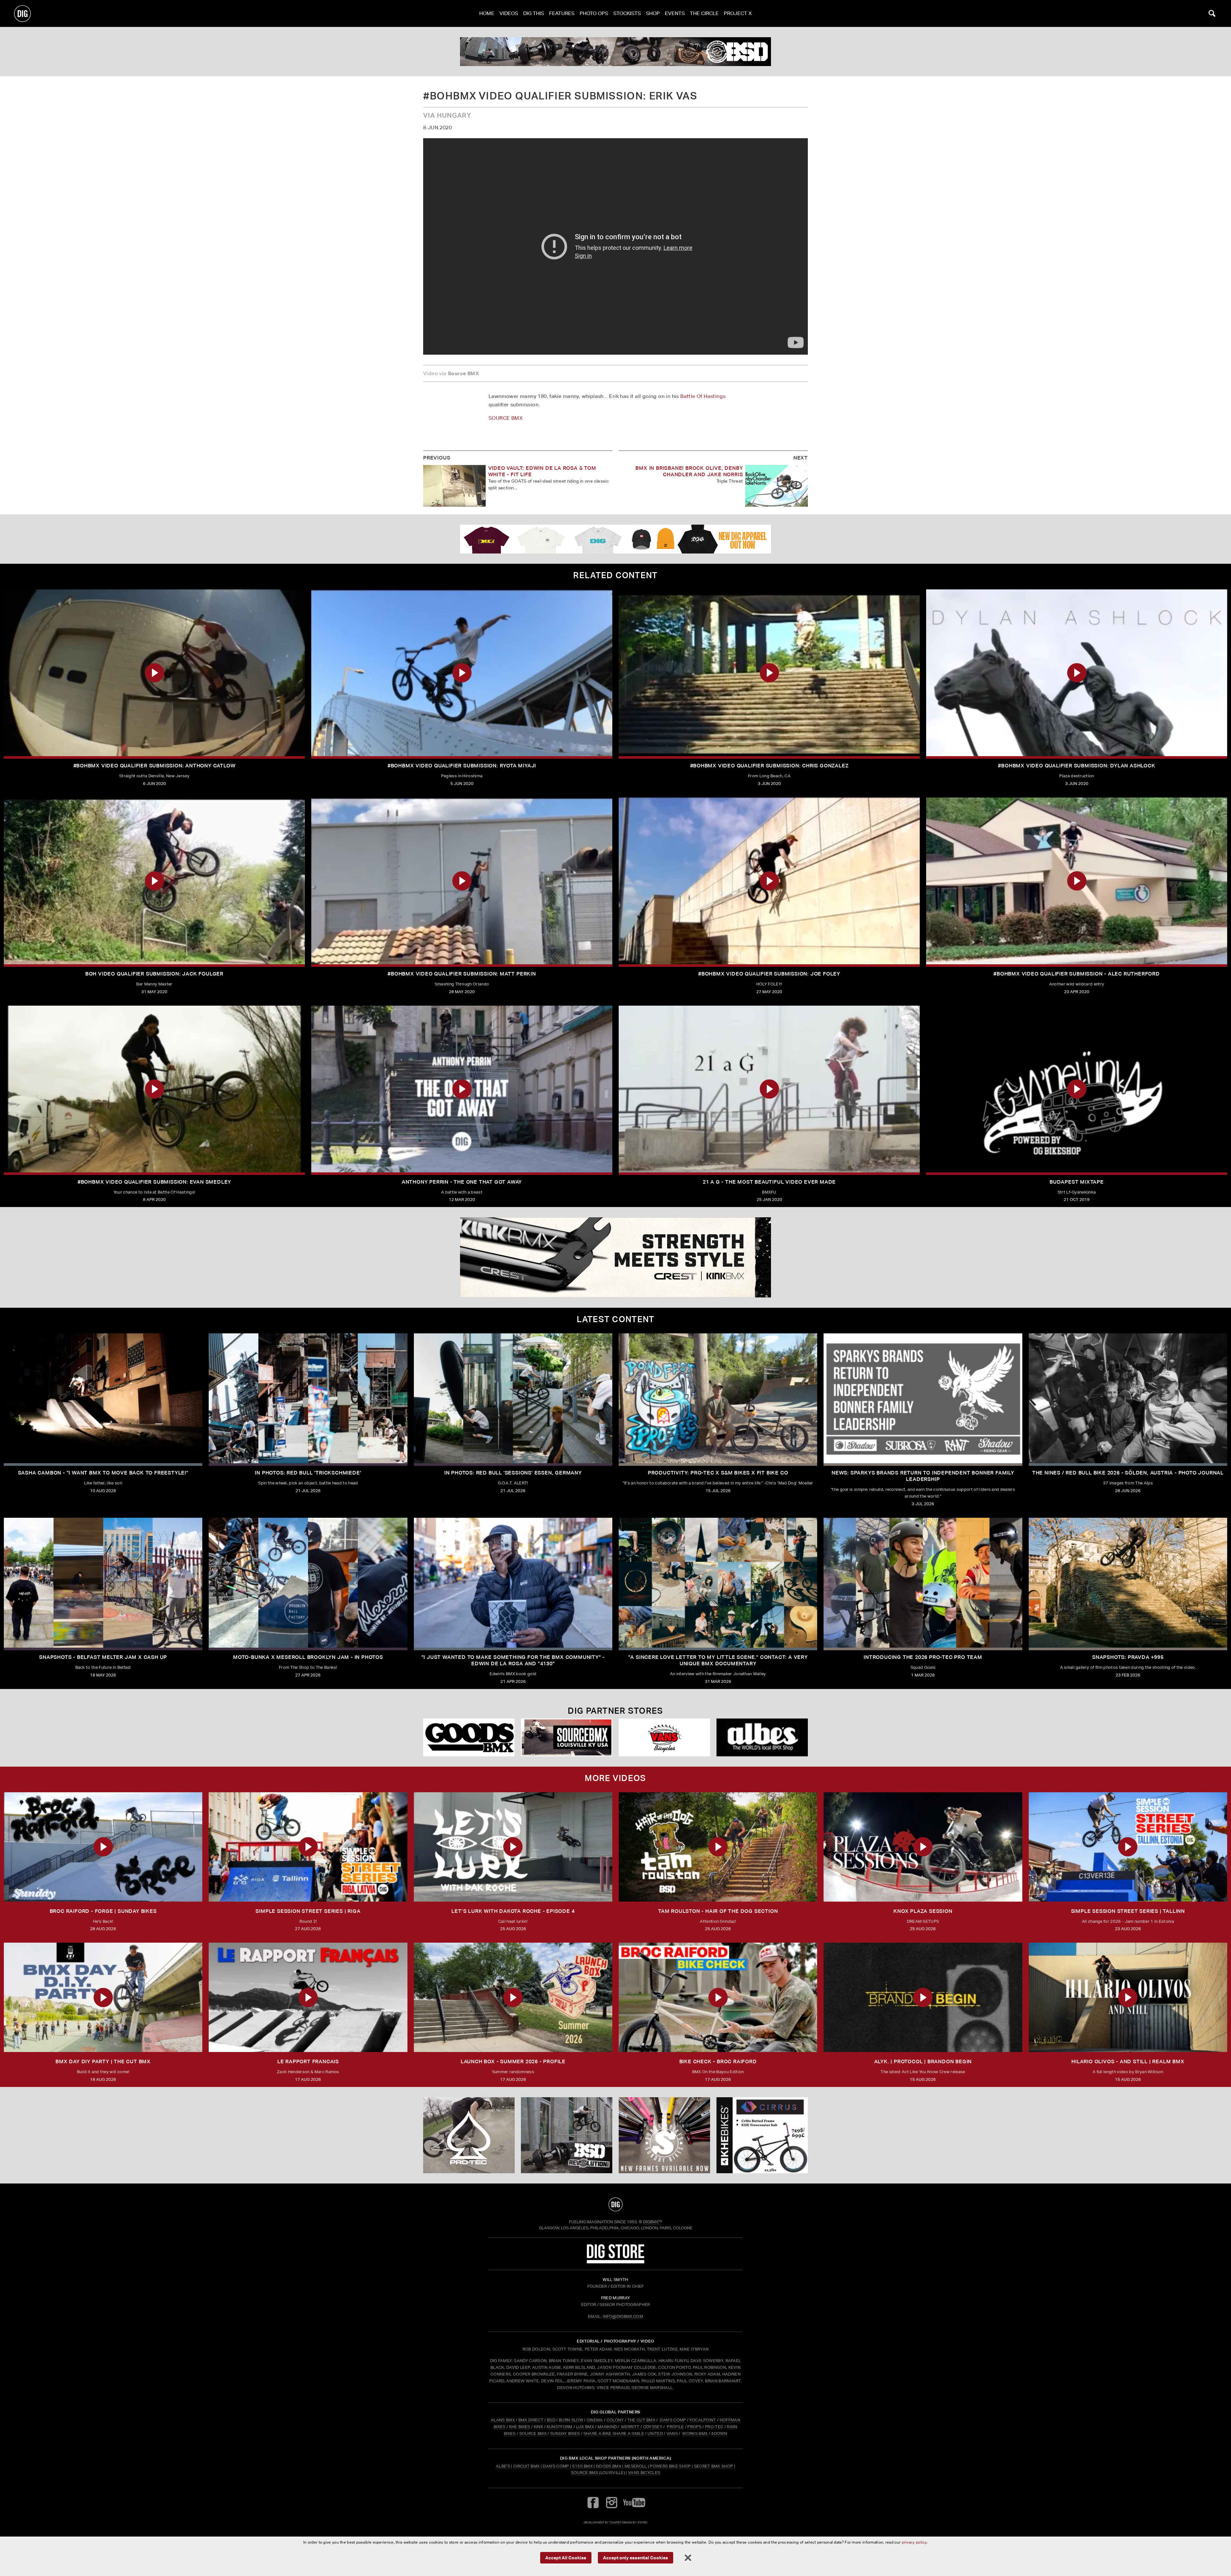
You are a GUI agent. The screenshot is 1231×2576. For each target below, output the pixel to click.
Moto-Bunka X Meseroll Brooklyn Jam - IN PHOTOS (308, 1657)
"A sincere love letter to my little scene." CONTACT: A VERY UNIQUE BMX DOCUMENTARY (718, 1660)
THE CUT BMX (641, 2420)
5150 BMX (583, 2466)
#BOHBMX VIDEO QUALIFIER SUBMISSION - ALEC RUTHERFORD (1077, 974)
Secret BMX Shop (714, 2466)
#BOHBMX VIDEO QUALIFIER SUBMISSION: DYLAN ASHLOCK (1076, 766)
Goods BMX (609, 2466)
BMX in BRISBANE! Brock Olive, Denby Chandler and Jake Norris (689, 471)
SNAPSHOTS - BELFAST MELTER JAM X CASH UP (103, 1657)
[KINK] (615, 52)
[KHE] (762, 2135)
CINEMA (595, 2420)
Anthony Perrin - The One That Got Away (462, 1182)
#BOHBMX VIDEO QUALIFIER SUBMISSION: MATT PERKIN (462, 974)
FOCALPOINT (703, 2420)
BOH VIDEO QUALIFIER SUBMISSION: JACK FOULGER (154, 974)
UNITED (655, 2433)
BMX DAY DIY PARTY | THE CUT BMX (103, 2061)
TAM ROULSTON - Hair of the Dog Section (718, 1911)
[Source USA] (664, 1738)
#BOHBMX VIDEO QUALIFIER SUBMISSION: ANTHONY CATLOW (155, 766)
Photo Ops (594, 13)
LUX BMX (585, 2427)
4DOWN (719, 2433)
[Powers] (567, 1738)
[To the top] (615, 2204)
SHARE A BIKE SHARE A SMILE (614, 2433)
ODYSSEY (653, 2427)
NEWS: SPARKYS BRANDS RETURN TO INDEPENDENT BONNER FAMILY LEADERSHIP (923, 1476)
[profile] (615, 1257)
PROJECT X (738, 13)
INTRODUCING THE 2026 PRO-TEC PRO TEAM (923, 1657)
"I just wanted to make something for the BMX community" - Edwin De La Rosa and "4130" (513, 1660)
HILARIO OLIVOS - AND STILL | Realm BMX (1128, 2061)
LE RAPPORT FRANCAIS (308, 2061)
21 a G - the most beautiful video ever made (769, 1182)
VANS (672, 2433)
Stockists (627, 13)
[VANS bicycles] (469, 1738)
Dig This (534, 13)
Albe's (503, 2466)
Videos (509, 13)
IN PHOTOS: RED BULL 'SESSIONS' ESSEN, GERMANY (513, 1473)
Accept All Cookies (566, 2557)
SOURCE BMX (506, 418)
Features (562, 13)
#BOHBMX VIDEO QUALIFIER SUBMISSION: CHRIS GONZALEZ (769, 766)
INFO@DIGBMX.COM (623, 2316)
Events (675, 13)
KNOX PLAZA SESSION (923, 1911)
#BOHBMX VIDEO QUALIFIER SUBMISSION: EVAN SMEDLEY (154, 1182)
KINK (538, 2427)
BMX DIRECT (531, 2420)
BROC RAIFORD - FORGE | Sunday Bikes (103, 1911)
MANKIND (607, 2427)
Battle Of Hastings (703, 396)
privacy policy (914, 2542)
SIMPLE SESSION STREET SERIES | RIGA (308, 1911)
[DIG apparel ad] (615, 539)
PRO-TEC (714, 2427)
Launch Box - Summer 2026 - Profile (513, 2061)
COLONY (615, 2420)
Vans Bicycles (644, 2473)
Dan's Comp (556, 2466)
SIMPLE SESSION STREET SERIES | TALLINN (1128, 1911)
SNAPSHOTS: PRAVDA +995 (1128, 1657)
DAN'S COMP (673, 2420)
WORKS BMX (695, 2433)
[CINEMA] (664, 2135)
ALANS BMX (503, 2420)
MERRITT (630, 2427)
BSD (551, 2420)
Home (487, 13)
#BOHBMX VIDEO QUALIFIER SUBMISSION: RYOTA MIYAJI (462, 766)
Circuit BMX (527, 2466)
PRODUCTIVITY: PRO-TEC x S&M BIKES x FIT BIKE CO (718, 1473)
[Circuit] (762, 1738)
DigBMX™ (653, 2222)
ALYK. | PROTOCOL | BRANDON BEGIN (923, 2061)
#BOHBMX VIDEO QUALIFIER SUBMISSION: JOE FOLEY (769, 974)
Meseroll (636, 2466)
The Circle (704, 13)
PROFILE (675, 2427)
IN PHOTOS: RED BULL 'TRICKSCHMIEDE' (308, 1473)
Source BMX (585, 2473)
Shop (653, 13)
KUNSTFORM (560, 2427)
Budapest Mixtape (1077, 1182)
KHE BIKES (520, 2427)
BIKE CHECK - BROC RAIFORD (718, 2061)
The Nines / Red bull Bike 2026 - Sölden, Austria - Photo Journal (1128, 1473)
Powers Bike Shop (670, 2466)
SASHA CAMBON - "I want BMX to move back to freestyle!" (103, 1473)
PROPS (694, 2427)
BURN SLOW (571, 2420)
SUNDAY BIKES (565, 2433)
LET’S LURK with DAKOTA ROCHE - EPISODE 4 (513, 1911)
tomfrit (615, 2522)
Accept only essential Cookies (636, 2557)
